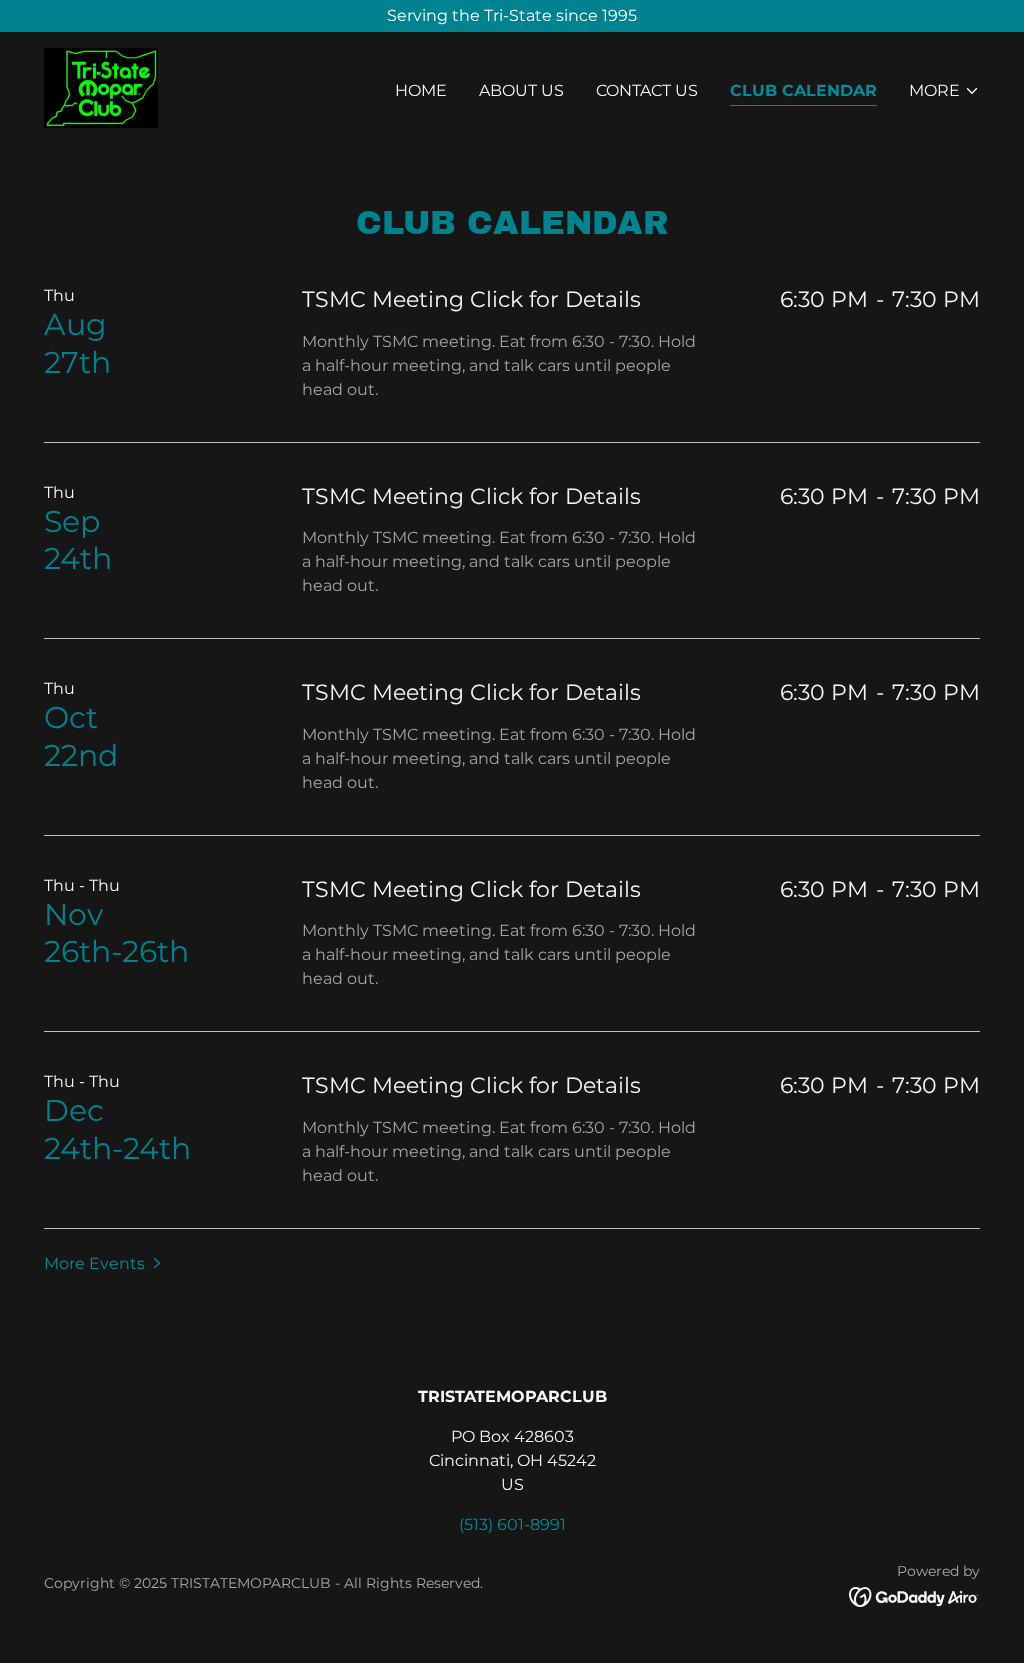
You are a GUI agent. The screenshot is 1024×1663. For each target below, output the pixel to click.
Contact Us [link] (647, 90)
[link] (101, 86)
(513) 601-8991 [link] (512, 1524)
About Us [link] (521, 90)
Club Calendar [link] (803, 90)
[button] (944, 91)
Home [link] (421, 90)
